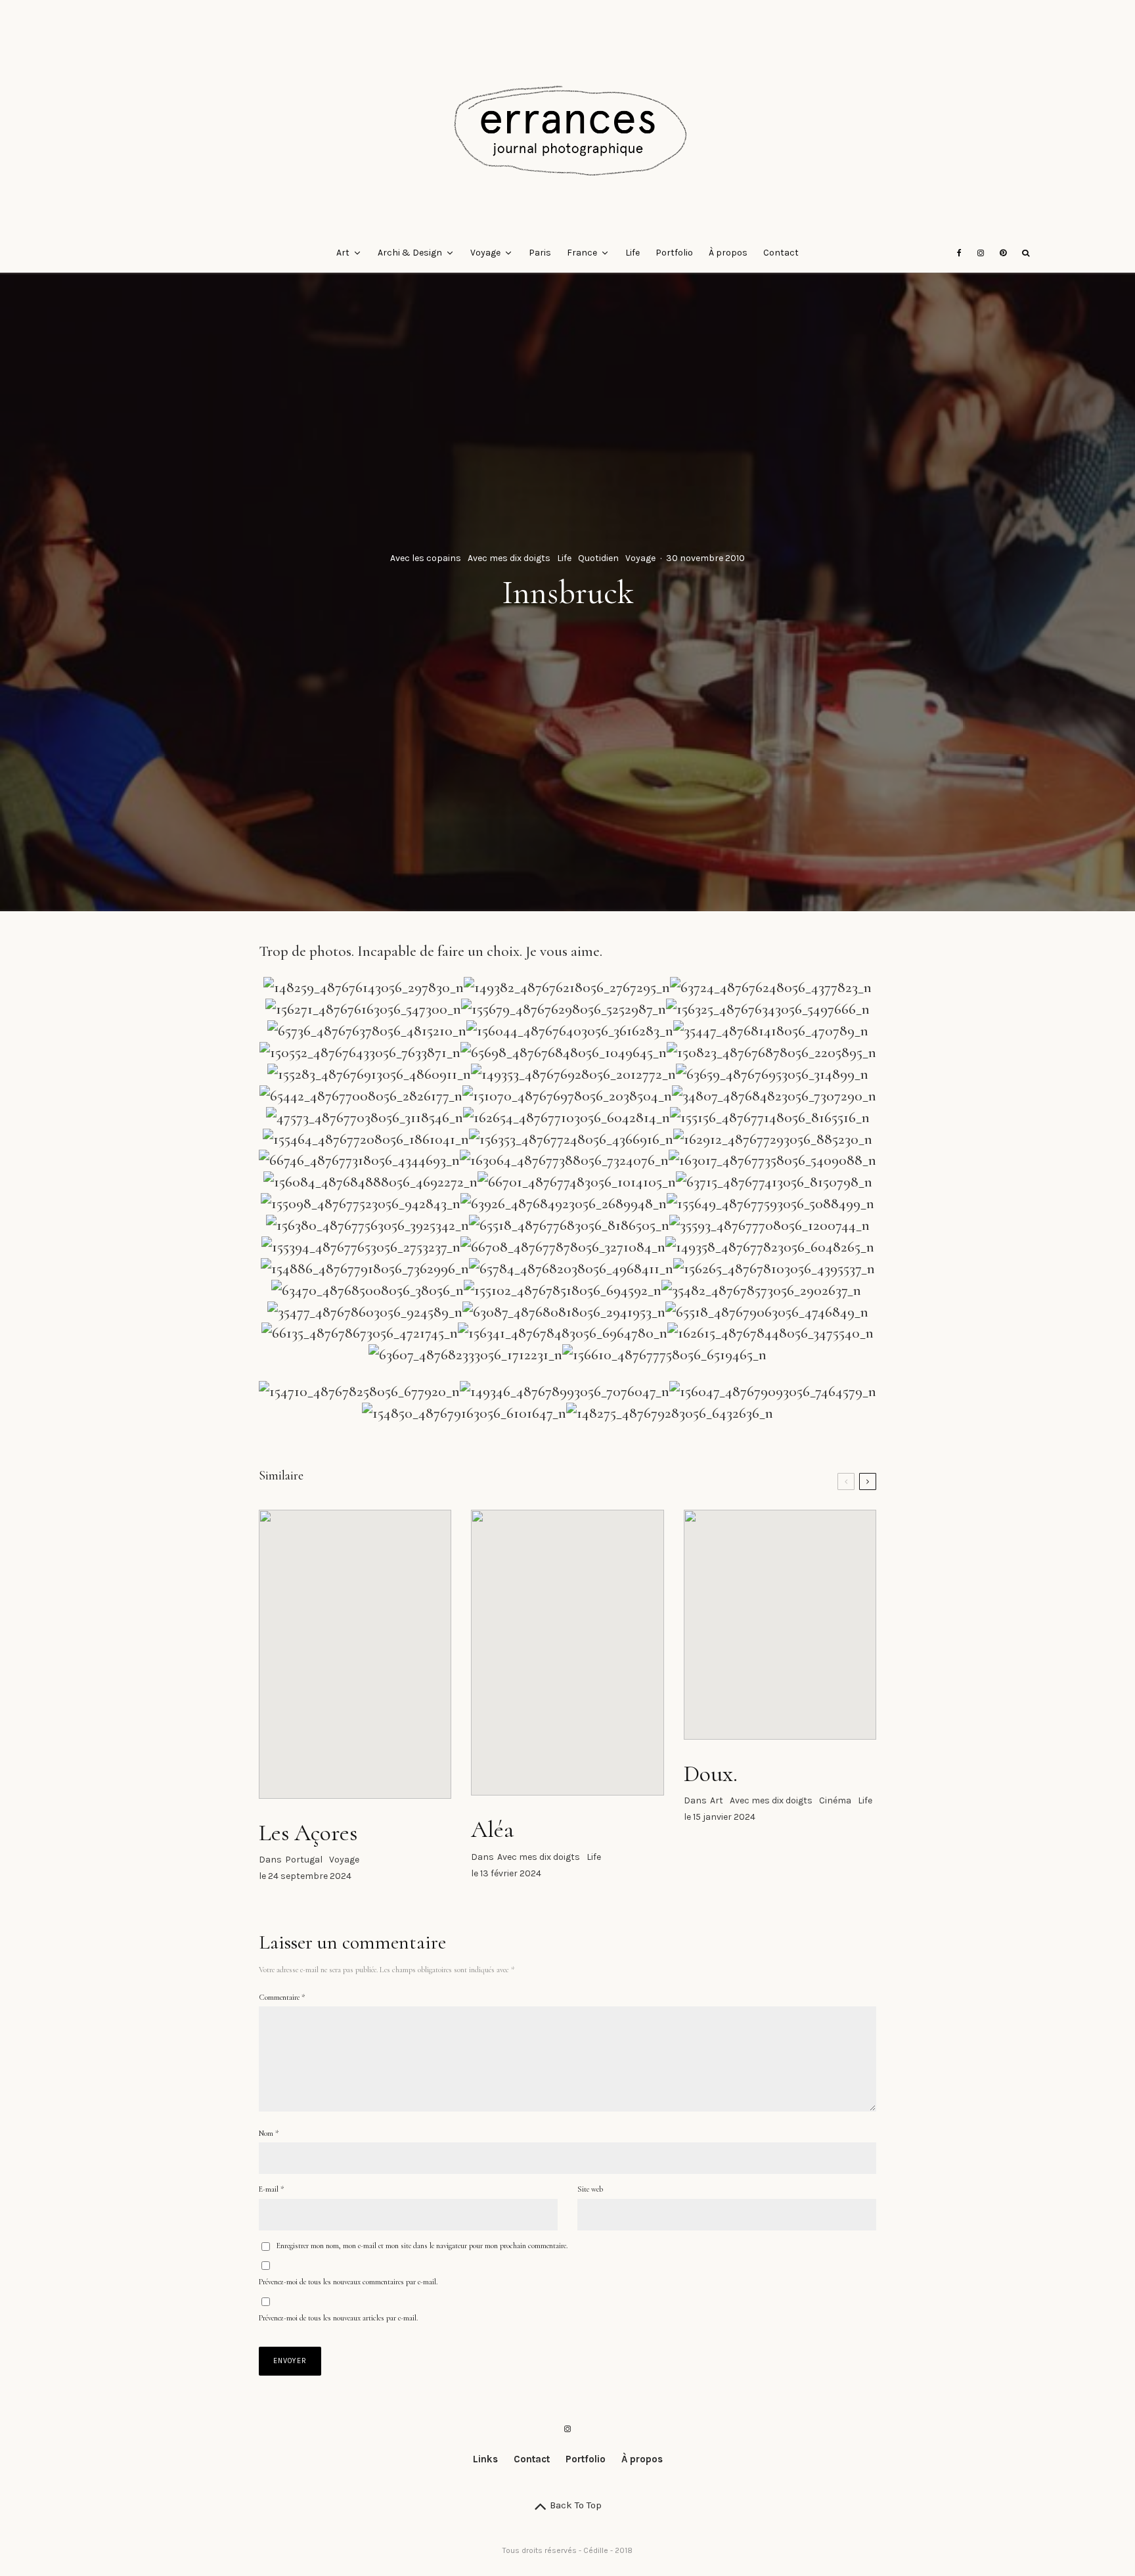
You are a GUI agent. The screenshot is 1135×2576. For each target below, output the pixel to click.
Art (343, 253)
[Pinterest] (1003, 253)
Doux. (711, 1774)
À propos (728, 253)
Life (633, 253)
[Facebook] (959, 253)
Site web (590, 2189)
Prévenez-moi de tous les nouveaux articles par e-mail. (338, 2318)
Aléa (492, 1829)
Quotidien (598, 558)
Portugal (304, 1860)
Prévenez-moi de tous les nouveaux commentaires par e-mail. (348, 2282)
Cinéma (835, 1800)
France (582, 253)
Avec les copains (426, 558)
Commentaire (282, 1997)
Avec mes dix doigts (509, 558)
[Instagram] (981, 253)
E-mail (271, 2189)
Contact (781, 253)
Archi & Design (410, 253)
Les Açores (308, 1833)
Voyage (485, 253)
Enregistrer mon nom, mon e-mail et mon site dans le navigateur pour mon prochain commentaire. (422, 2246)
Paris (540, 253)
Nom (269, 2133)
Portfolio (674, 253)
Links (485, 2459)
